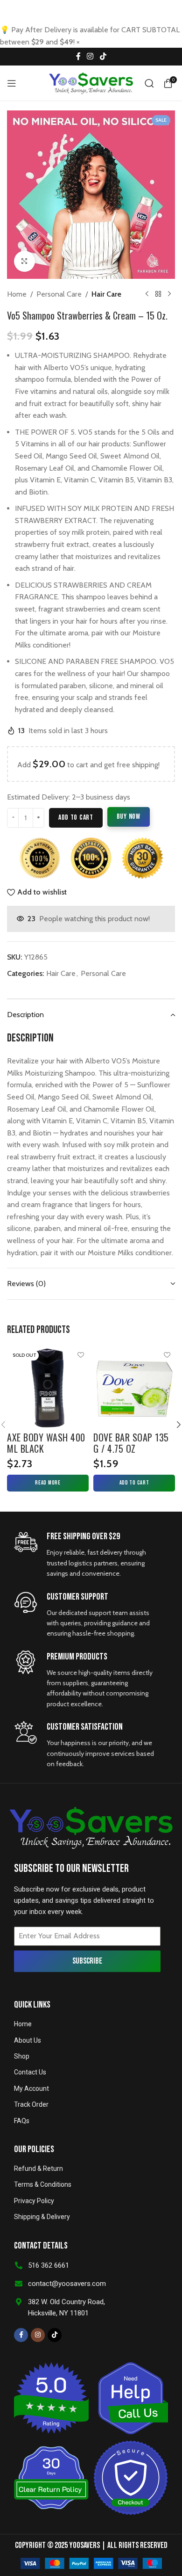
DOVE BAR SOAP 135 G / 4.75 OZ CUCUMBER (131, 1448)
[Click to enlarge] (24, 261)
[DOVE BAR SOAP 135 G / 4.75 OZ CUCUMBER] (134, 1388)
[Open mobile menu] (12, 83)
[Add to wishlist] (80, 1355)
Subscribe (87, 1961)
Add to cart (76, 818)
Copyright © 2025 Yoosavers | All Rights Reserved (91, 2545)
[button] (134, 1483)
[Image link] (91, 2563)
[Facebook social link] (78, 57)
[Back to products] (158, 294)
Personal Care (59, 294)
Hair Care (106, 294)
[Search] (149, 83)
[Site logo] (91, 83)
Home (17, 294)
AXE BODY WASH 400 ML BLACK (46, 1443)
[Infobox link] (87, 1554)
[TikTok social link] (103, 57)
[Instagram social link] (90, 57)
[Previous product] (147, 294)
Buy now (129, 817)
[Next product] (169, 294)
